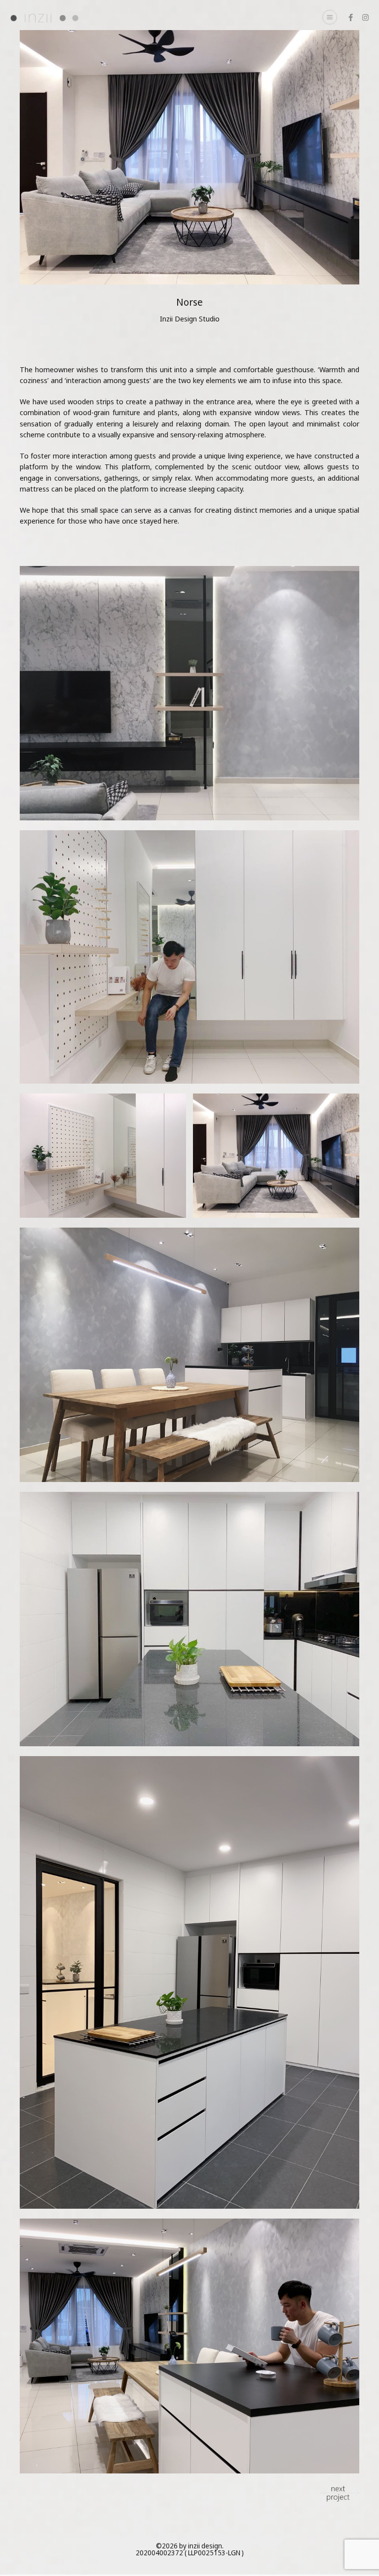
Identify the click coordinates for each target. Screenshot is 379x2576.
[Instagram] (365, 18)
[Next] (340, 2493)
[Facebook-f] (351, 18)
